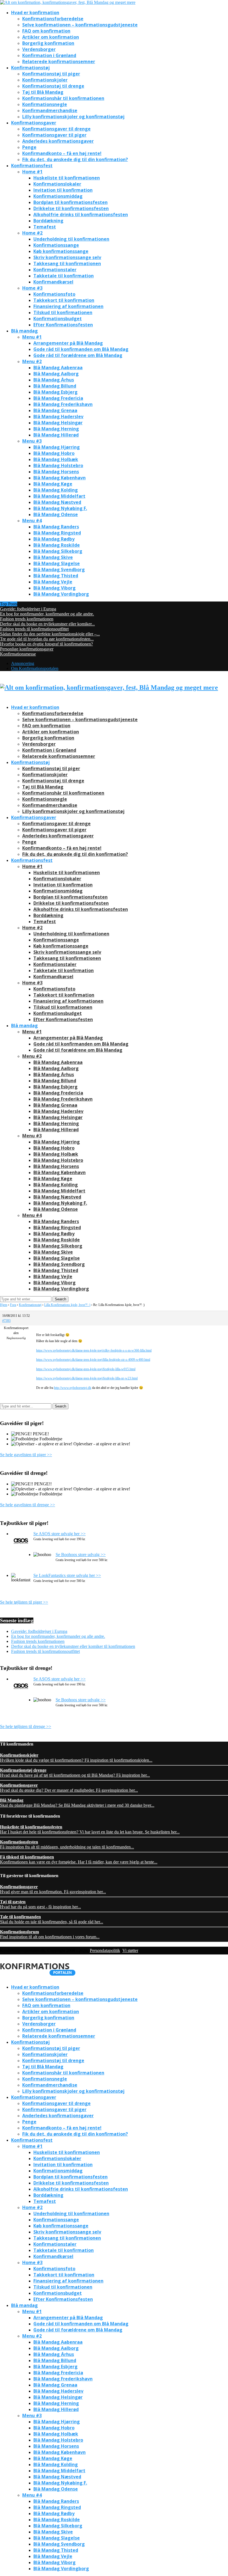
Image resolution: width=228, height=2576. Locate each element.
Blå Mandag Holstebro (58, 465)
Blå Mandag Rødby (54, 539)
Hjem (4, 1305)
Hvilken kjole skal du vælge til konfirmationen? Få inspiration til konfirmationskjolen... (76, 1758)
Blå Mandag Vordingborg (61, 594)
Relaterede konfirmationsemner (59, 61)
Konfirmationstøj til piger (51, 74)
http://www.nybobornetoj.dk (73, 1388)
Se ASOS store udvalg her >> (60, 1534)
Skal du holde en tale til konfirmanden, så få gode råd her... (52, 1919)
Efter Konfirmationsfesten (63, 325)
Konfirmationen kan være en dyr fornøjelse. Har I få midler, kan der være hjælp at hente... (79, 1859)
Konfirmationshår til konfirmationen (63, 98)
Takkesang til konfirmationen (67, 263)
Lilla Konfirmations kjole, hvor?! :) (67, 1305)
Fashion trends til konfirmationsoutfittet (34, 629)
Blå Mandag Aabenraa (58, 368)
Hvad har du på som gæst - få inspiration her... (40, 1904)
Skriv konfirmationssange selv (67, 257)
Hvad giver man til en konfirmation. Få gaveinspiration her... (53, 1889)
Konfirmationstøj (30, 68)
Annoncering (23, 663)
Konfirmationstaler (55, 270)
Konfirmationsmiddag (58, 196)
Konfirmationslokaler (57, 184)
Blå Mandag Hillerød (56, 435)
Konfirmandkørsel (53, 282)
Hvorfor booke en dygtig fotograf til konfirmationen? (46, 644)
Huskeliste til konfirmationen (67, 178)
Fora (13, 1305)
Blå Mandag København (60, 478)
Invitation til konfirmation (63, 190)
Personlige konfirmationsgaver (27, 649)
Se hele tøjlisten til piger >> (24, 1602)
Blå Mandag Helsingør (58, 423)
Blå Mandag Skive (53, 557)
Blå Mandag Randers (56, 527)
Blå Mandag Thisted (56, 576)
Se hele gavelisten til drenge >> (28, 1505)
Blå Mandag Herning (56, 429)
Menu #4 (32, 521)
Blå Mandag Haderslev (58, 416)
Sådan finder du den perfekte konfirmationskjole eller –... (50, 634)
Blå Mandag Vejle (53, 582)
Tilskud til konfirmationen (63, 312)
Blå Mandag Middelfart (59, 496)
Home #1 (32, 172)
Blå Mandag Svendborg (59, 570)
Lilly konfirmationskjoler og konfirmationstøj (73, 117)
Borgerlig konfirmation (48, 43)
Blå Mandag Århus (54, 380)
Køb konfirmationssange (61, 251)
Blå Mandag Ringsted (57, 533)
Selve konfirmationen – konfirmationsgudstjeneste (80, 25)
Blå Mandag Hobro (54, 453)
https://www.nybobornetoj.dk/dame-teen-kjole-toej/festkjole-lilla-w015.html (86, 1369)
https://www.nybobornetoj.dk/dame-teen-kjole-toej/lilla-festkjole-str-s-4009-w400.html (93, 1360)
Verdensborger (39, 49)
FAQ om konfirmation (46, 31)
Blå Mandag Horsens (56, 472)
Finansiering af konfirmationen (68, 306)
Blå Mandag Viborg (54, 588)
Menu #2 (32, 361)
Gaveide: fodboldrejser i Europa (28, 609)
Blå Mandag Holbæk (56, 459)
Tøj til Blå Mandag (43, 92)
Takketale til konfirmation (64, 276)
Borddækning (48, 221)
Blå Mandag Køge (53, 484)
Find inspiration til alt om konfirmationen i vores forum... (50, 1934)
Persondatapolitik (105, 1950)
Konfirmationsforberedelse (53, 19)
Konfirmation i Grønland (49, 55)
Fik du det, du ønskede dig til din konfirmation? (75, 159)
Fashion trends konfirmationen (27, 619)
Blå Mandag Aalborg (56, 374)
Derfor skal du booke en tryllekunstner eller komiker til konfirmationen (73, 1646)
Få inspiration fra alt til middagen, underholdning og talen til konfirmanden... (67, 1844)
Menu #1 (32, 337)
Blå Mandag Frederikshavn (63, 404)
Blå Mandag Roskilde (57, 545)
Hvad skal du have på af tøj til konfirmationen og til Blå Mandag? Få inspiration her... (75, 1773)
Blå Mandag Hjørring (57, 447)
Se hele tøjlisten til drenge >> (26, 1726)
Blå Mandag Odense (56, 514)
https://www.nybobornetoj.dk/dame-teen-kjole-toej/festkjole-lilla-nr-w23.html (87, 1378)
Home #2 (32, 233)
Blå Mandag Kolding (56, 490)
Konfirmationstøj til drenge (53, 86)
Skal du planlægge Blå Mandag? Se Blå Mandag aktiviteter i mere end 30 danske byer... (77, 1803)
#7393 (6, 1321)
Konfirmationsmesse (18, 654)
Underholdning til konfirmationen (71, 239)
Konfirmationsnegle (45, 104)
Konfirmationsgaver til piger (54, 135)
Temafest (45, 227)
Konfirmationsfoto (54, 294)
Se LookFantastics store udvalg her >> (67, 1575)
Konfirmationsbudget (58, 319)
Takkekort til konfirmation (64, 300)
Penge (29, 147)
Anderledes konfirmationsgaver (58, 141)
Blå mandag (24, 331)
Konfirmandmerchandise (50, 110)
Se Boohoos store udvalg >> (81, 1555)
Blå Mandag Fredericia (58, 398)
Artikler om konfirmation (51, 37)
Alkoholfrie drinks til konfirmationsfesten (81, 215)
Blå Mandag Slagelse (57, 563)
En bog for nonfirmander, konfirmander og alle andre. (47, 614)
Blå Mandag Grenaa (55, 410)
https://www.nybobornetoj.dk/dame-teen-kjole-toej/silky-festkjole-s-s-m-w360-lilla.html (94, 1350)
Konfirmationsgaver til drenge (56, 129)
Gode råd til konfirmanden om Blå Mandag (81, 349)
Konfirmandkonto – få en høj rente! (62, 153)
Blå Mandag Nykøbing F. (60, 508)
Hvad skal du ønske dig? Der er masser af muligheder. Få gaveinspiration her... (69, 1788)
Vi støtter (130, 1950)
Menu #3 (32, 441)
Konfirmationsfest (32, 166)
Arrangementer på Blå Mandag (68, 343)
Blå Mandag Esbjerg (55, 392)
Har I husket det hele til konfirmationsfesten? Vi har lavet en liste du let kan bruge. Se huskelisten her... (90, 1829)
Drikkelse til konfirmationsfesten (71, 208)
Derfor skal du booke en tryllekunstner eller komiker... (47, 624)
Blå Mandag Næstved (57, 502)
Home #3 (32, 288)
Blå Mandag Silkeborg (58, 551)
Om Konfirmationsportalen (35, 668)
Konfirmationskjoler (45, 80)
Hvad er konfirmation (35, 13)
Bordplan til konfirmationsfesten (70, 202)
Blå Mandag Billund (55, 386)
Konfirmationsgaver (34, 123)
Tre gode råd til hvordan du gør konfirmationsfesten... (47, 639)
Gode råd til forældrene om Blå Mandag (78, 355)
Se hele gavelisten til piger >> (26, 1455)
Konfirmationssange (56, 245)
